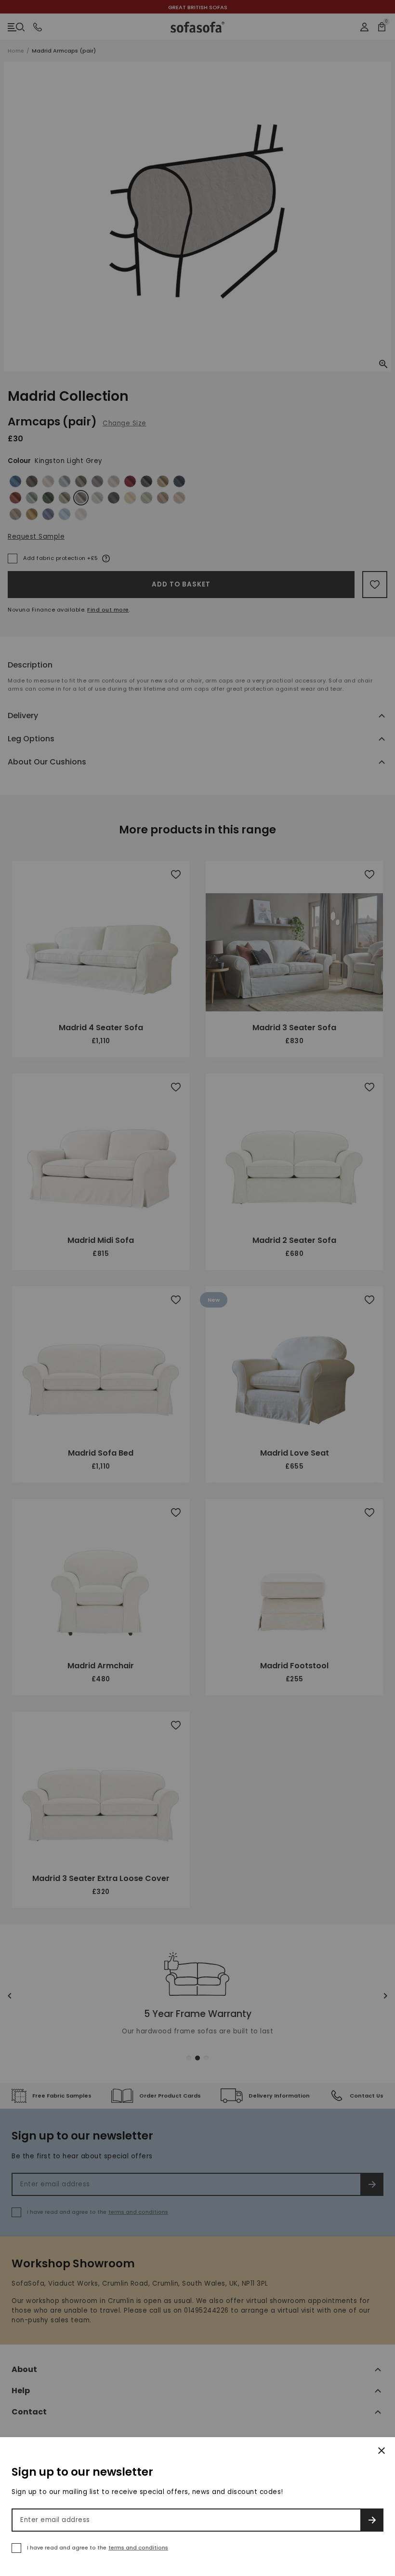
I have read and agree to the (98, 2548)
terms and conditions (138, 2548)
